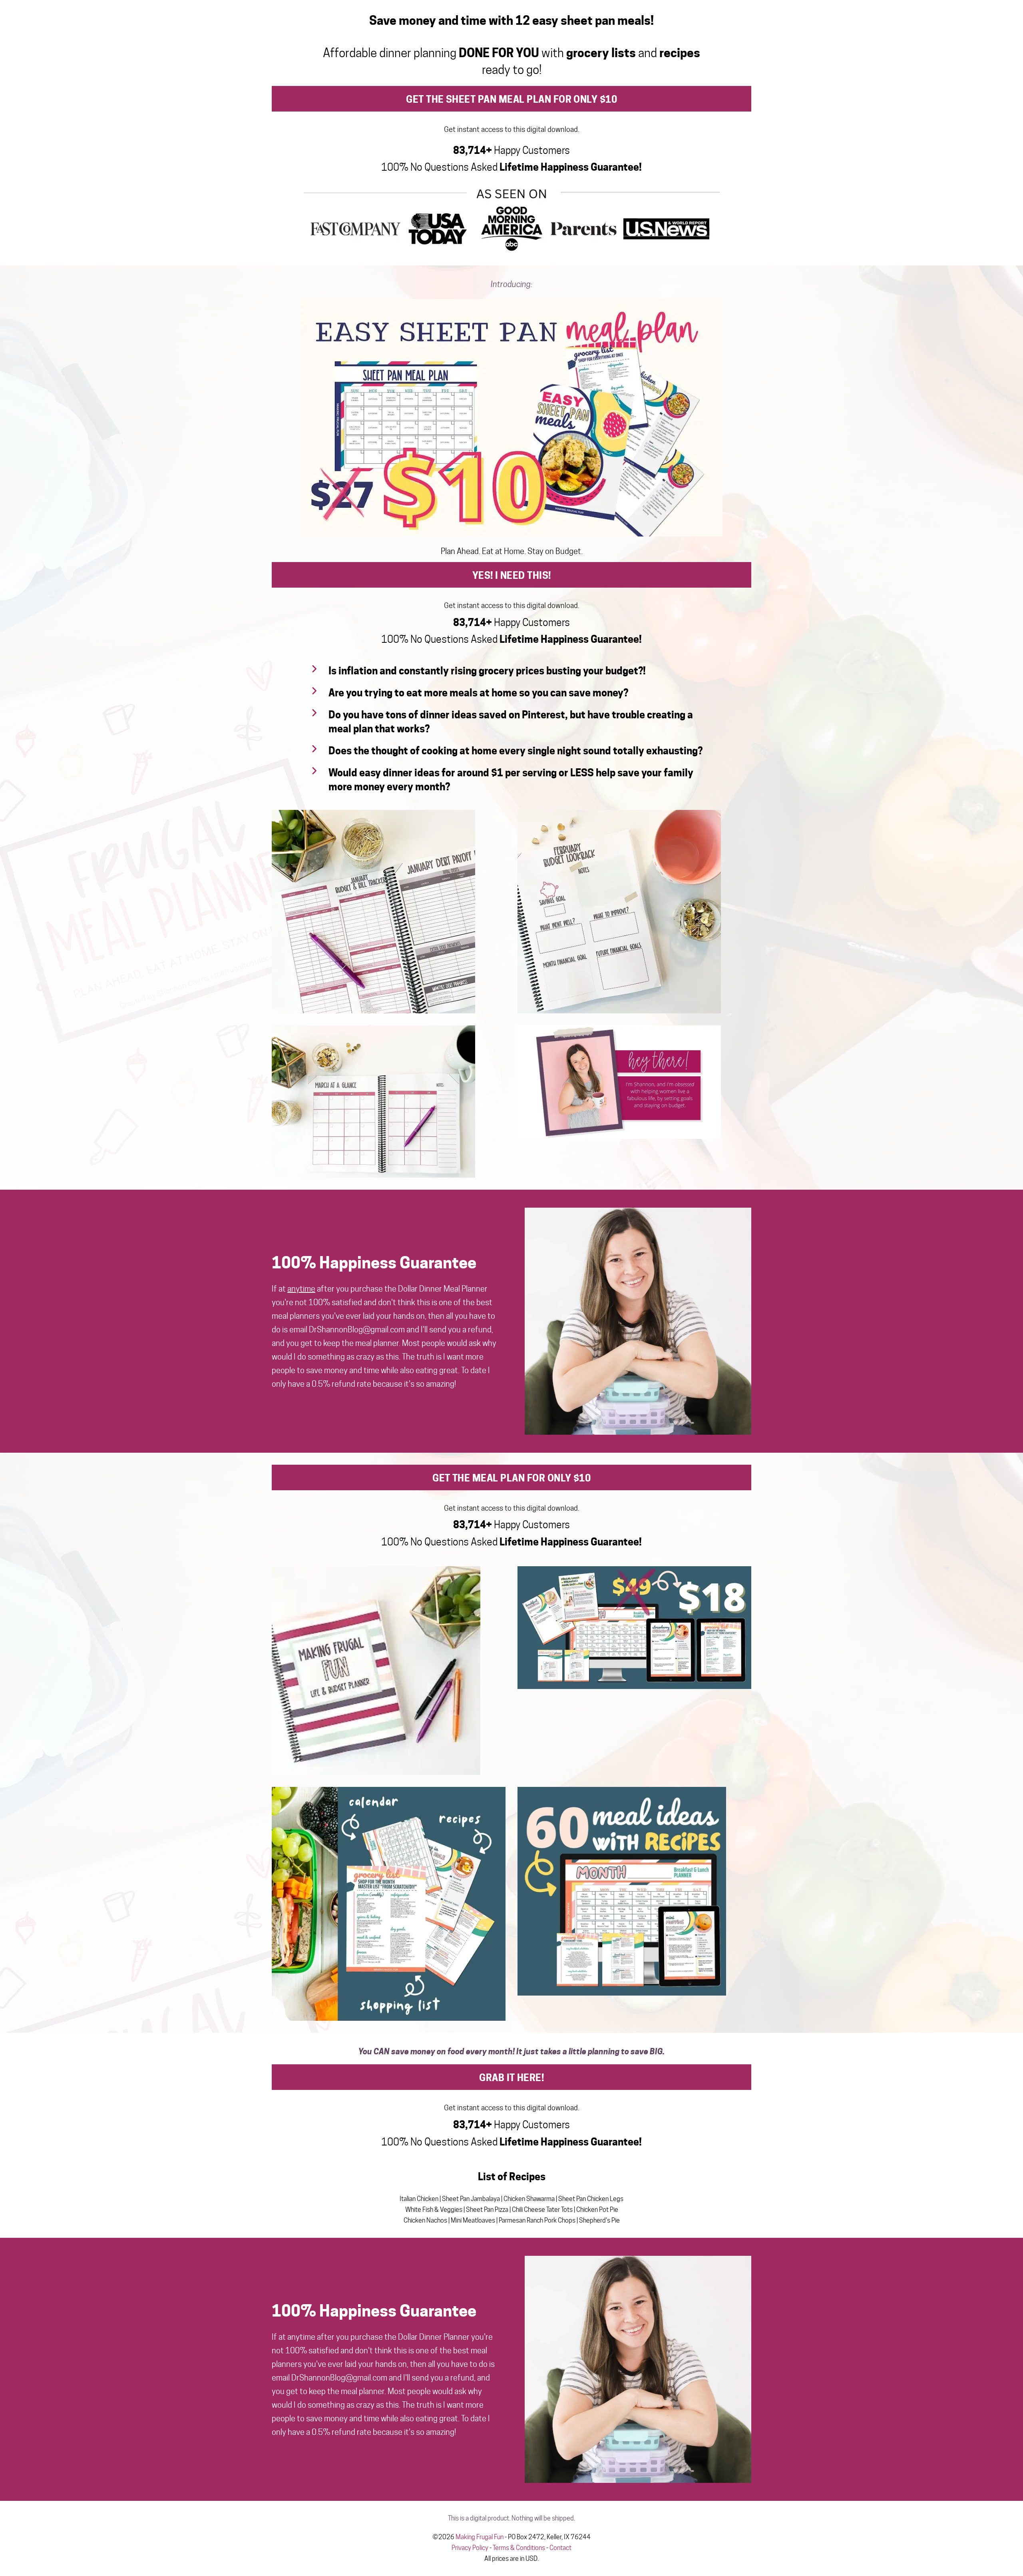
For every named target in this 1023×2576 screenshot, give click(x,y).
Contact (560, 2548)
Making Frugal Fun (480, 2537)
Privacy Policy (470, 2548)
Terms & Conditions (519, 2548)
